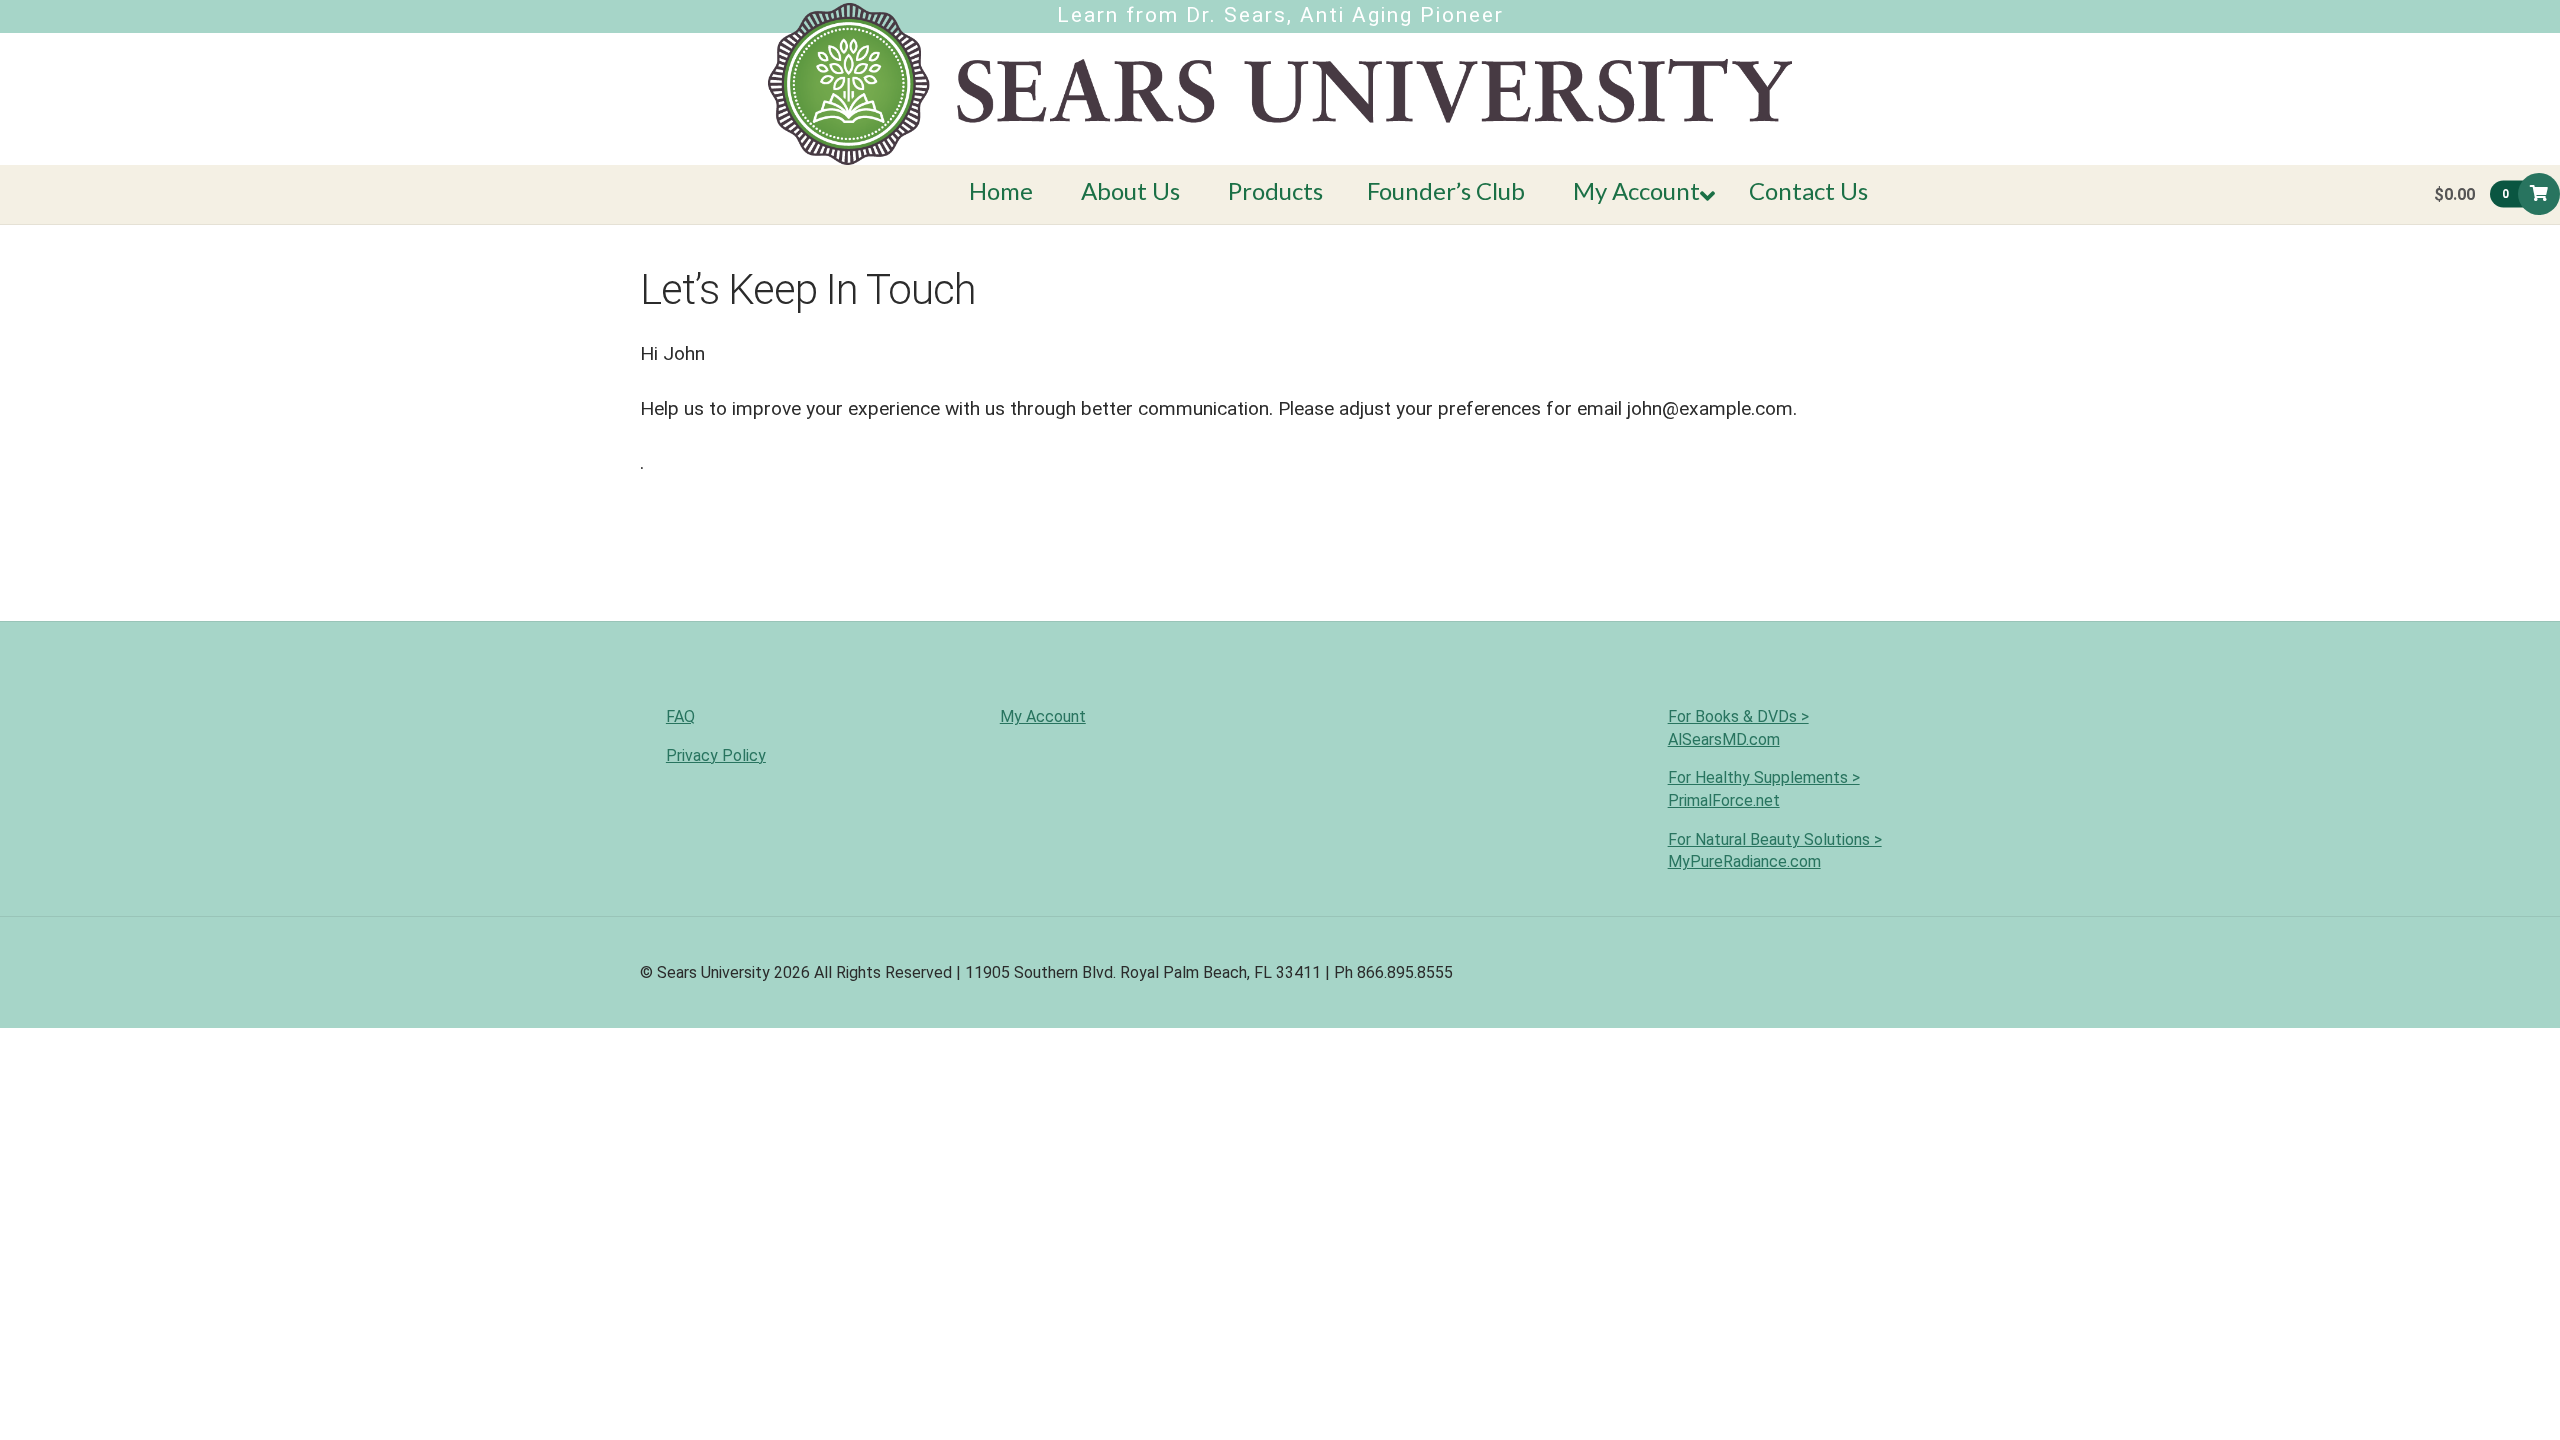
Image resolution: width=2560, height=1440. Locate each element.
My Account (1043, 716)
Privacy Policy (716, 755)
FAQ (680, 716)
